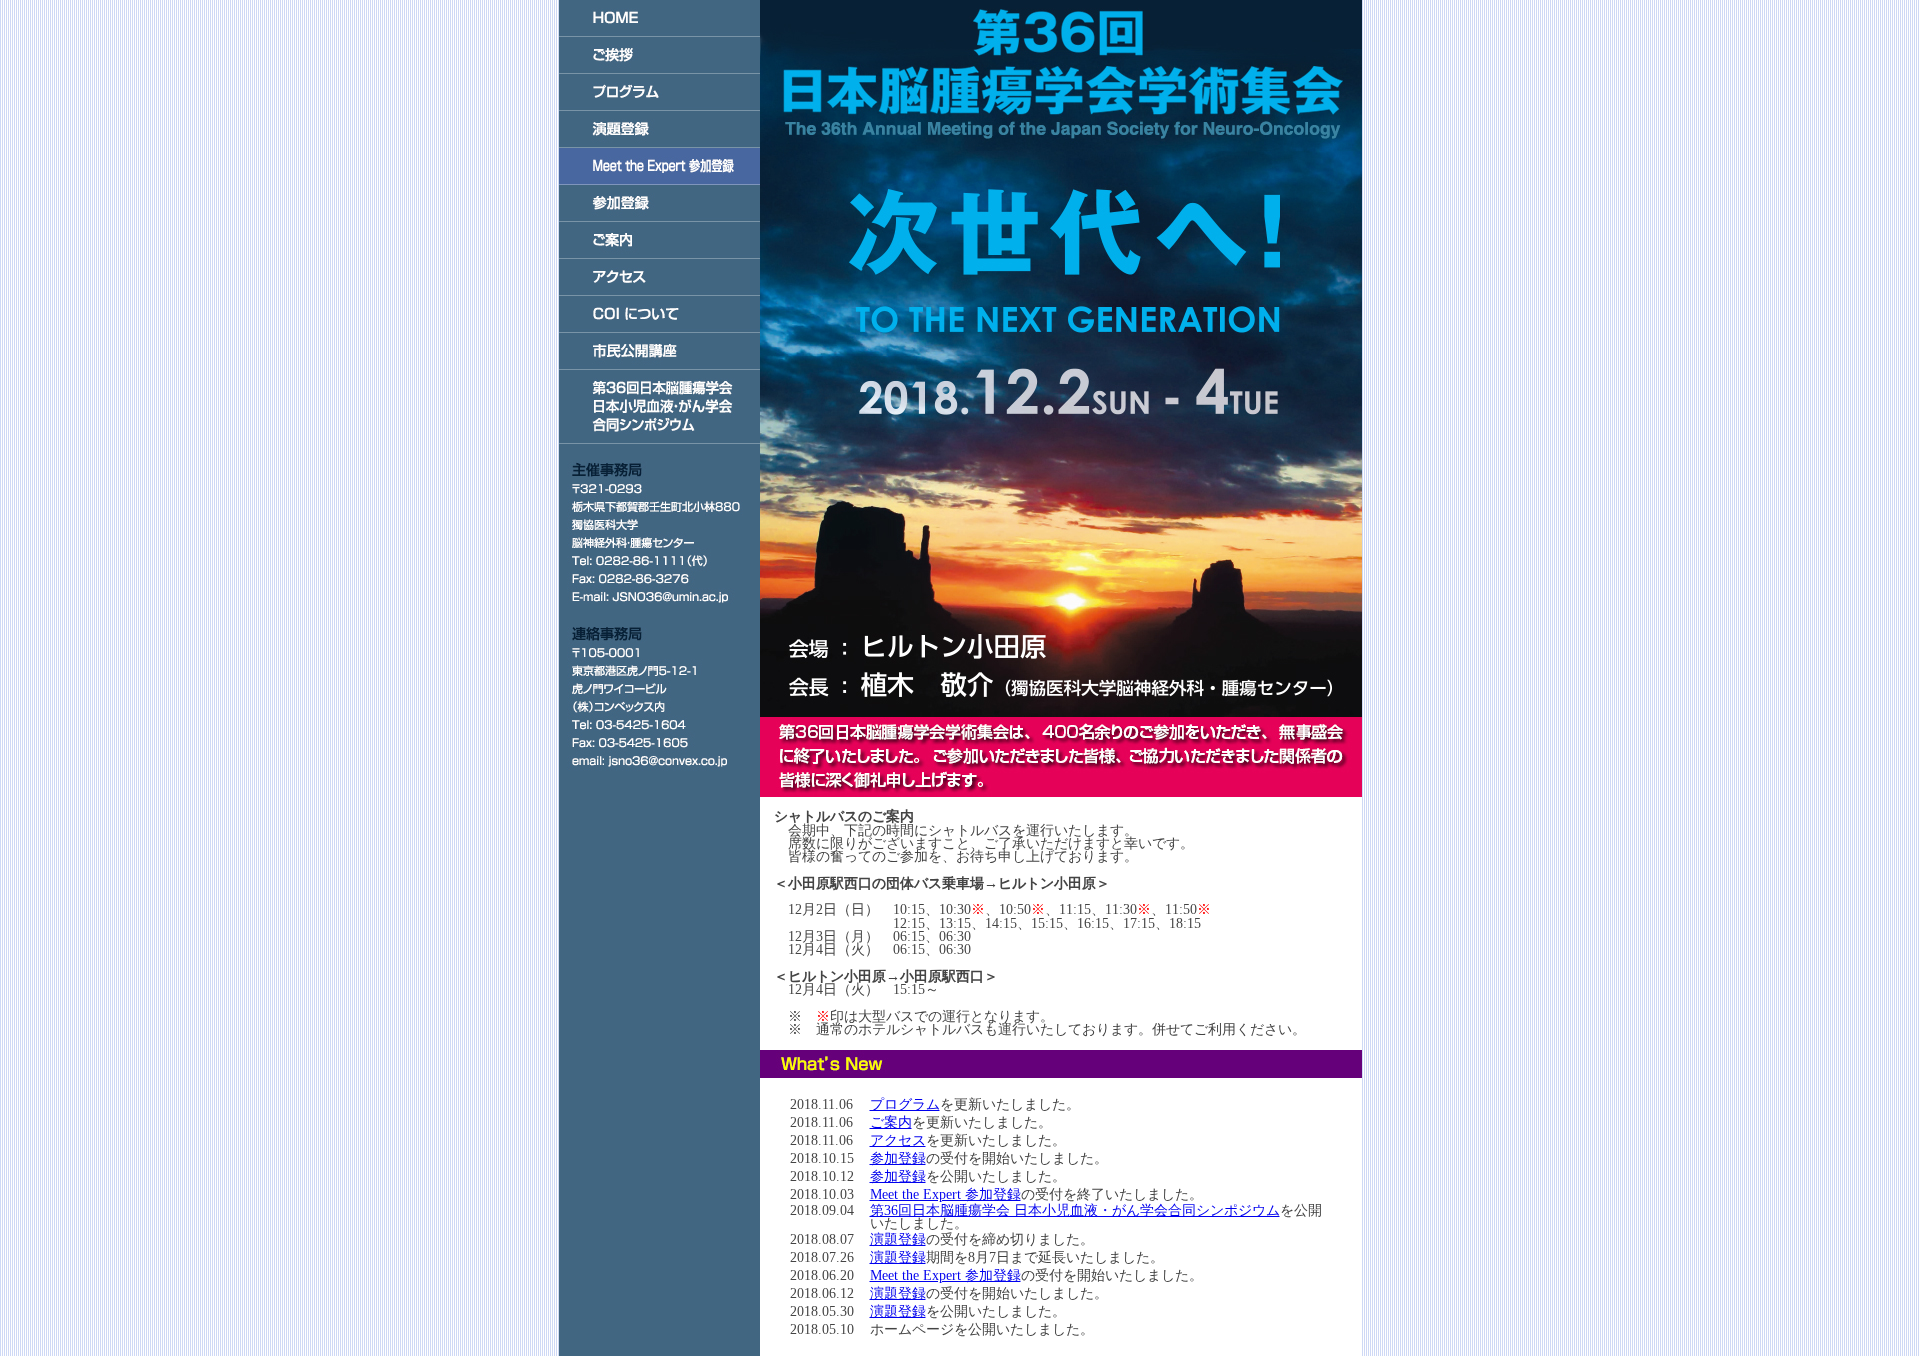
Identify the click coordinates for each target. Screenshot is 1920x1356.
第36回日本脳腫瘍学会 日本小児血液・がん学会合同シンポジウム (1075, 1210)
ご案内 (891, 1122)
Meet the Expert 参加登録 (945, 1194)
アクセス (898, 1140)
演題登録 (898, 1239)
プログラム (905, 1104)
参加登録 (898, 1158)
